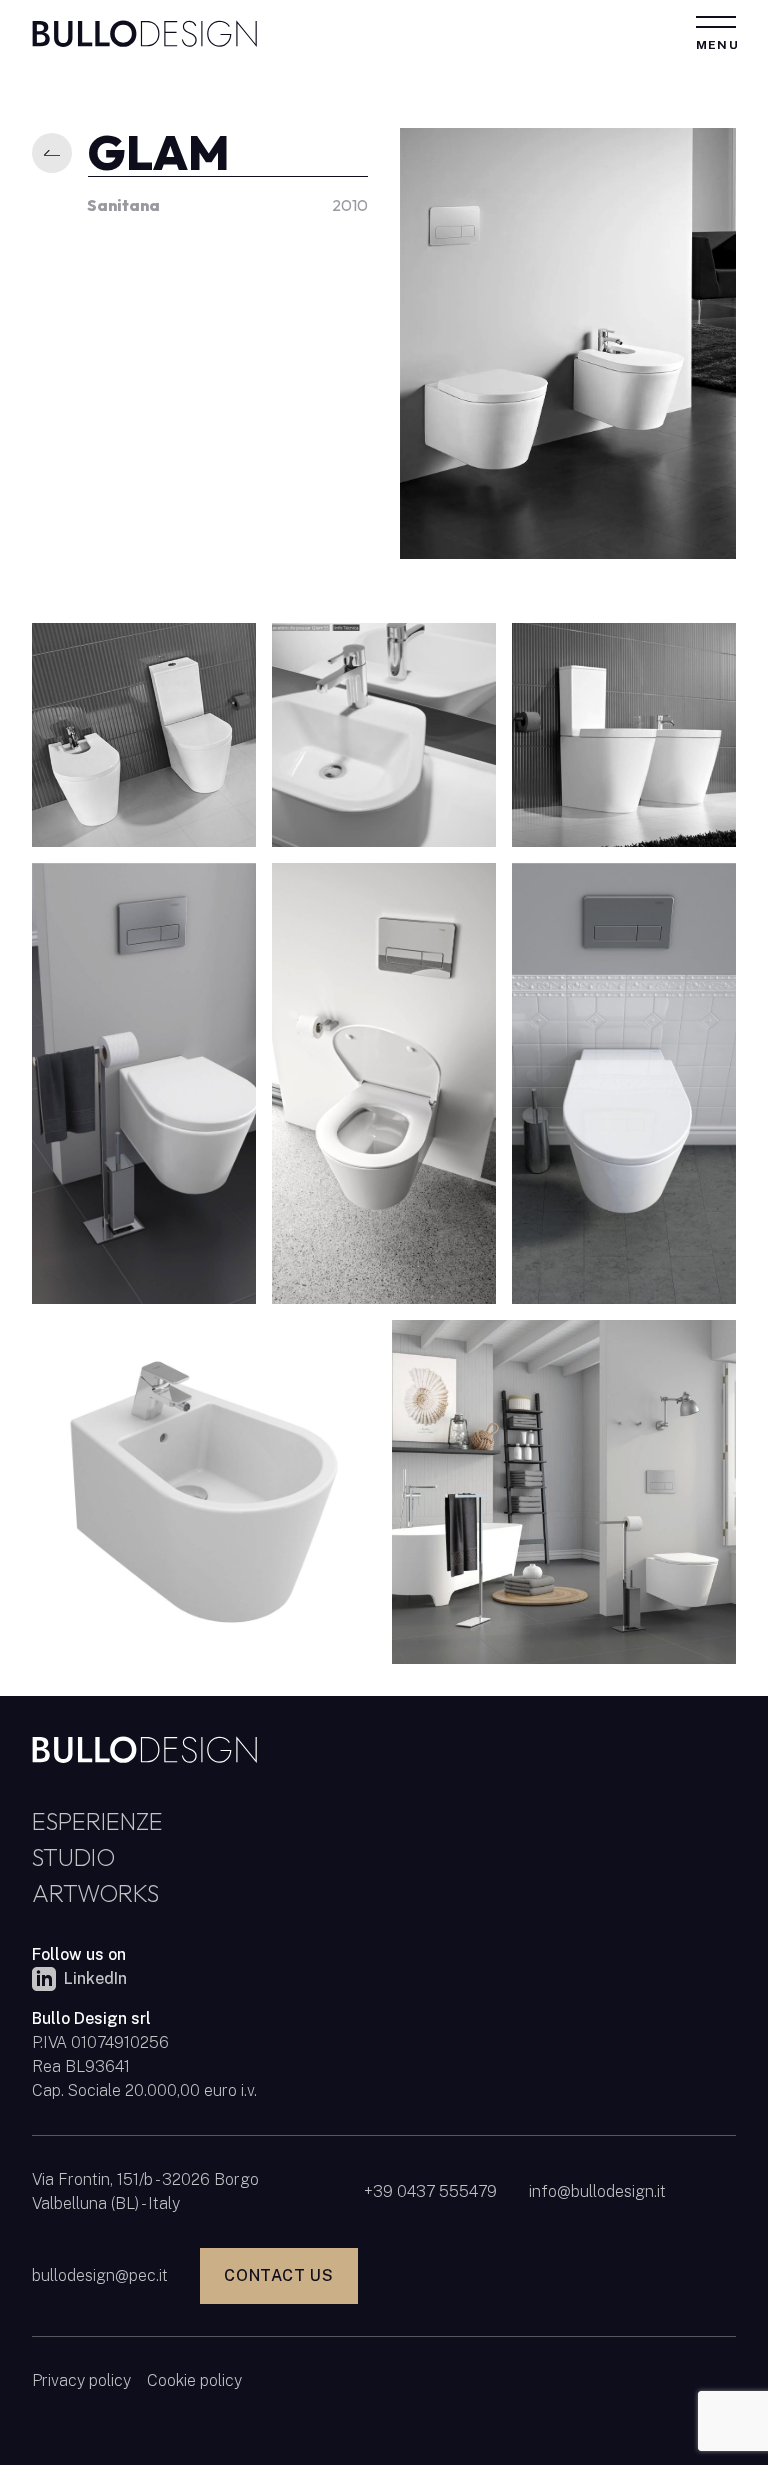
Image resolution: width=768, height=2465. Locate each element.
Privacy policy (81, 2380)
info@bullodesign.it (597, 2191)
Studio (73, 1857)
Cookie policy (194, 2380)
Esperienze (97, 1821)
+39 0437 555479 (430, 2191)
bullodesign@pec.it (100, 2275)
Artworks (95, 1893)
